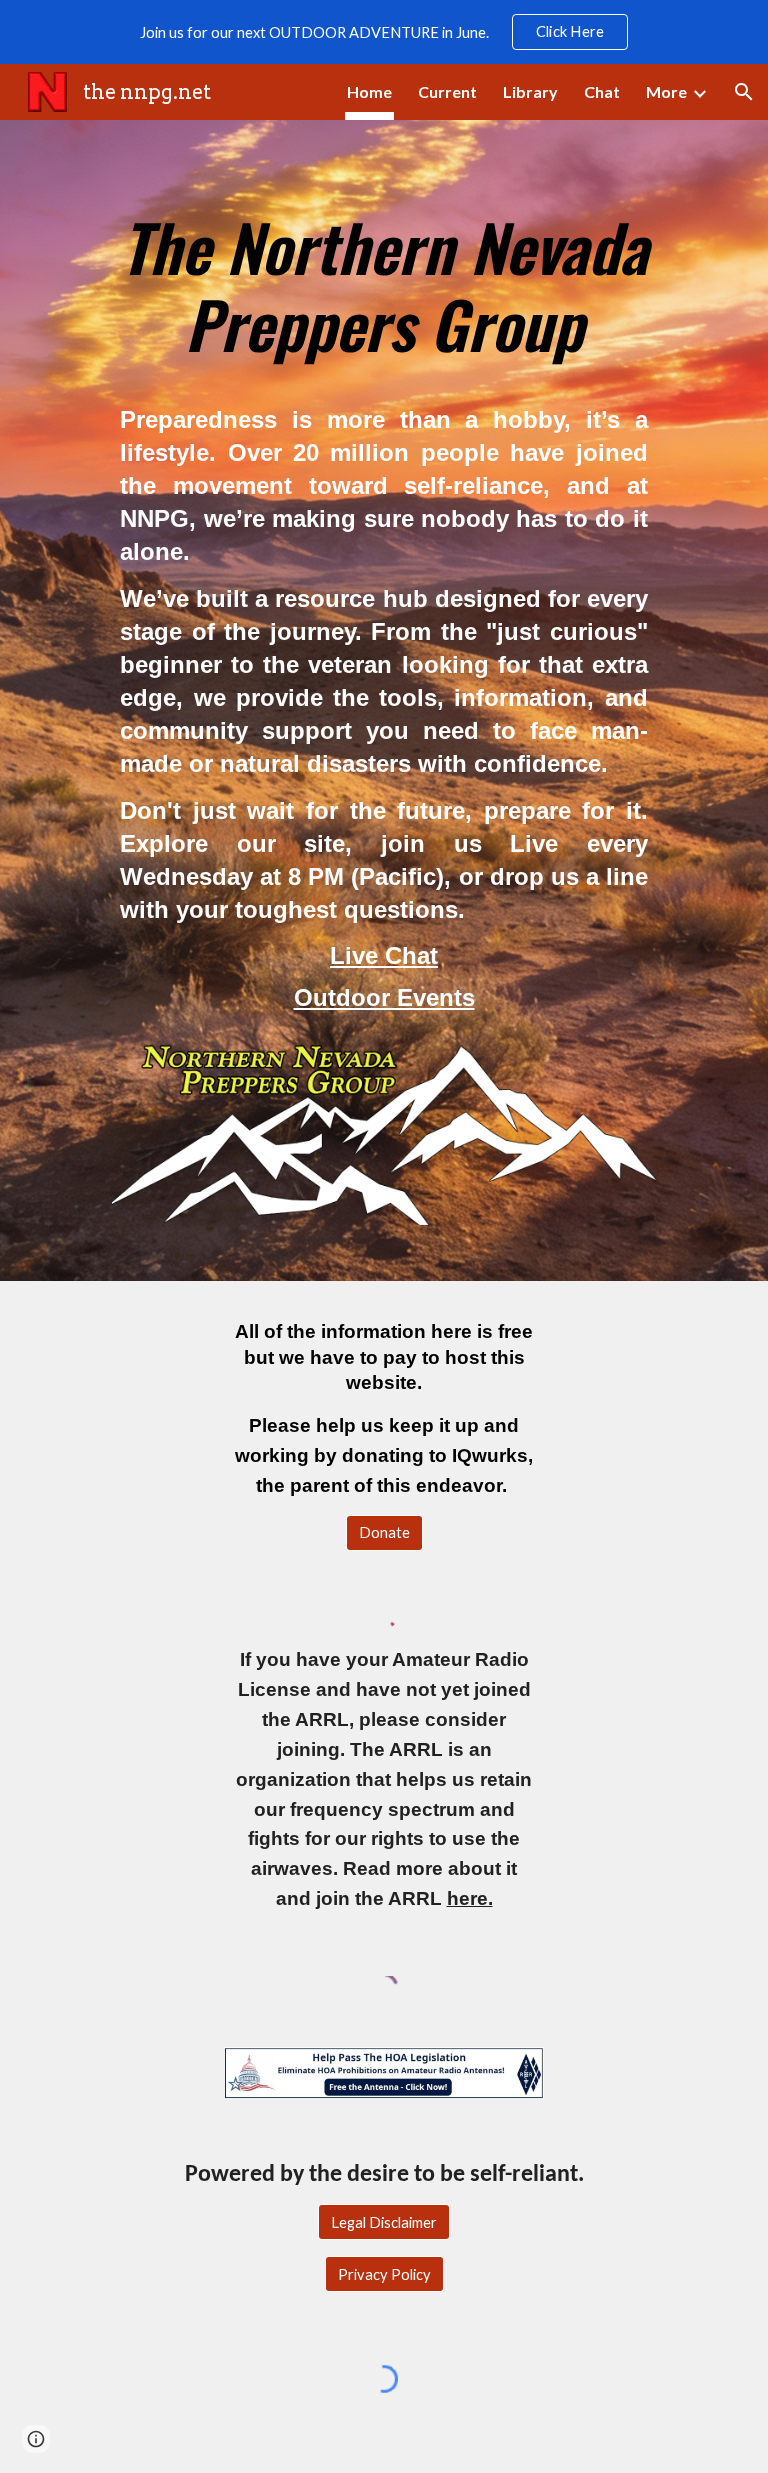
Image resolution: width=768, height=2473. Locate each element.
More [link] (666, 91)
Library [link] (530, 91)
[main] (383, 276)
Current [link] (447, 91)
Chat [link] (602, 91)
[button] (744, 92)
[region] (384, 32)
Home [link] (369, 91)
